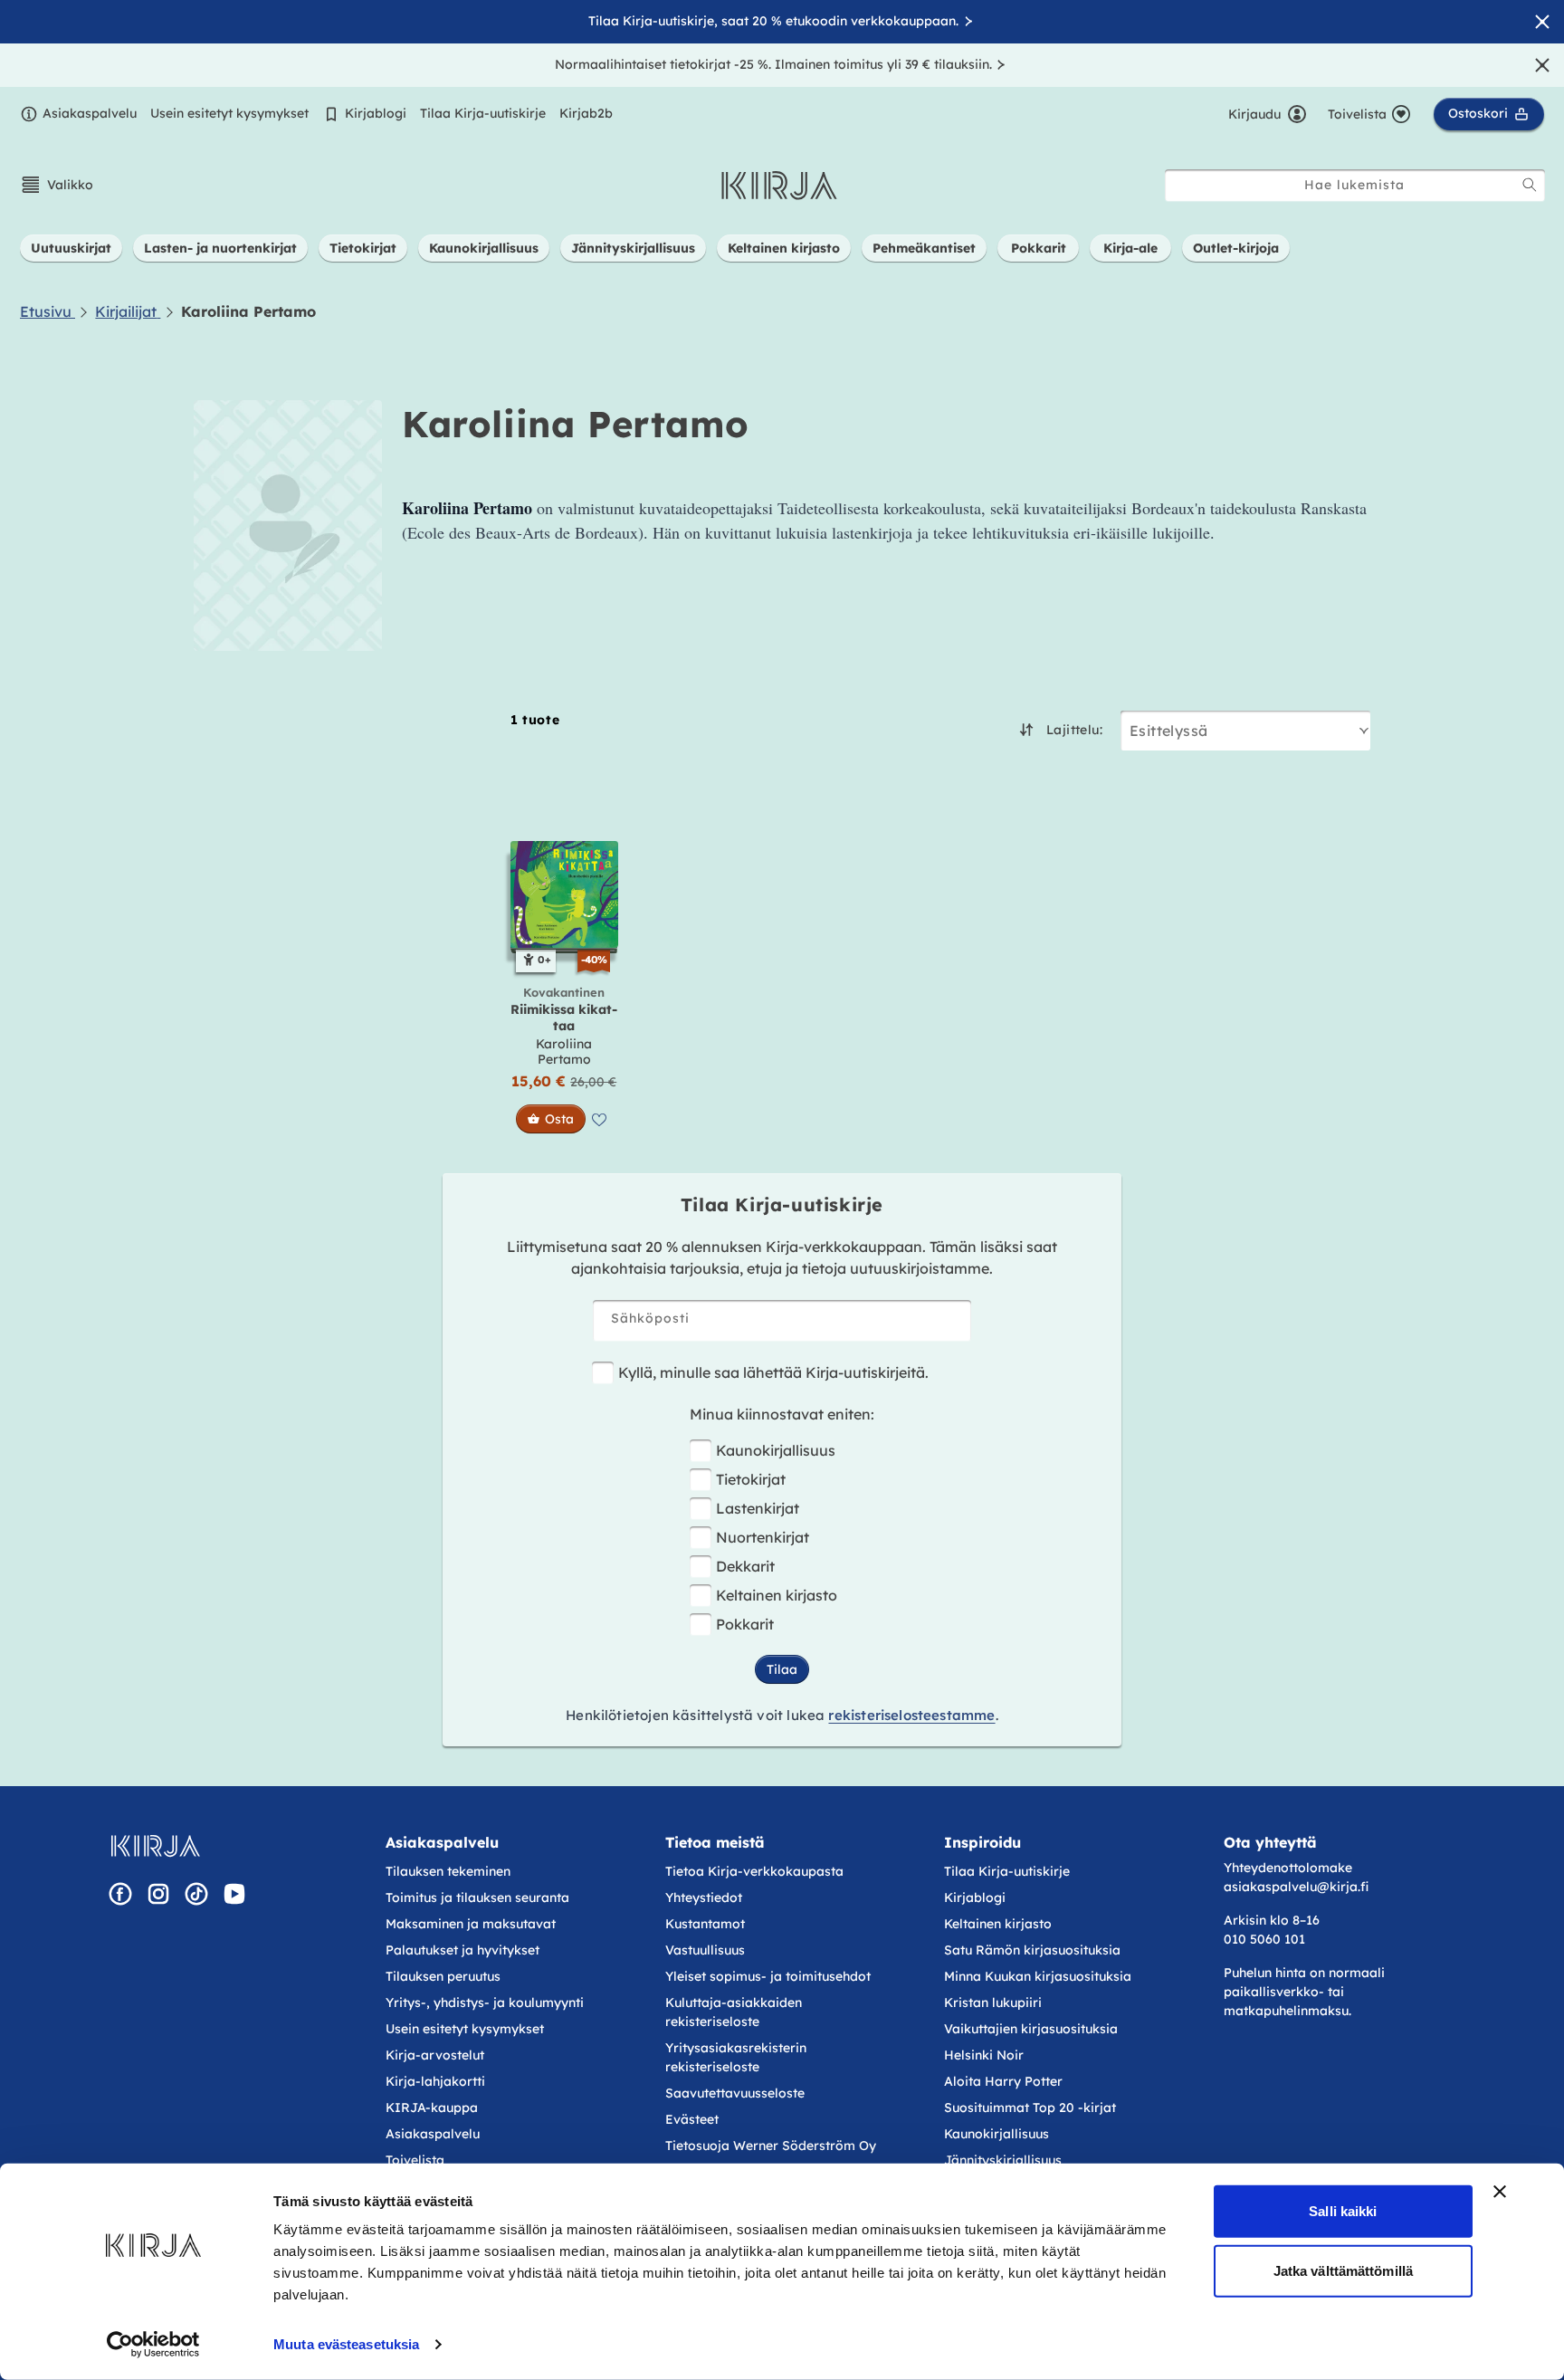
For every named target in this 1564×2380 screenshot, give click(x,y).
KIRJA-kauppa (432, 2108)
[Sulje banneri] (1500, 2192)
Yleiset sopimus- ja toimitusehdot (768, 1976)
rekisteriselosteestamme (911, 1715)
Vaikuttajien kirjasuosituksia (1031, 2029)
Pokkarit (745, 1624)
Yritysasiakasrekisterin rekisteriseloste (736, 2057)
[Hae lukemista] (1530, 185)
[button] (57, 185)
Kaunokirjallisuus (776, 1450)
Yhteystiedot (704, 1897)
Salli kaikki (1343, 2211)
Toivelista (415, 2160)
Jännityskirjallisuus (1003, 2160)
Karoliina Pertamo (564, 1052)
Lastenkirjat (758, 1508)
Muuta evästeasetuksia (346, 2344)
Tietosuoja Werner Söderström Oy (771, 2146)
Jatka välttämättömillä (1343, 2270)
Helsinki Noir (984, 2055)
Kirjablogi (376, 113)
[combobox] (1355, 185)
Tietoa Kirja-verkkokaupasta (754, 1871)
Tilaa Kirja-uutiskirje (483, 113)
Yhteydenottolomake (1288, 1868)
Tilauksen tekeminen (448, 1871)
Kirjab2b (586, 113)
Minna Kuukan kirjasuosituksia (1038, 1976)
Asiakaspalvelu (90, 113)
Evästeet (692, 2119)
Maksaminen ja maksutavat (471, 1924)
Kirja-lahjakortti (435, 2081)
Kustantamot (705, 1924)
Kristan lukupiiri (993, 2002)
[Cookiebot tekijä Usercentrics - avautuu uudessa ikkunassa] (153, 2345)
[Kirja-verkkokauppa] (155, 1846)
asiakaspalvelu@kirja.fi (1296, 1887)
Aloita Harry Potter (1003, 2081)
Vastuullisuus (705, 1950)
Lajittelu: (1074, 730)
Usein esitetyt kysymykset (229, 113)
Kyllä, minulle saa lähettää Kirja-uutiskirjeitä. (773, 1372)
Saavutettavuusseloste (735, 2093)
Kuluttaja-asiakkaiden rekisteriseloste (734, 2012)
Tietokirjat (751, 1479)
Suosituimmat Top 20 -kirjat (1030, 2108)
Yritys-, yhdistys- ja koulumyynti (485, 2002)
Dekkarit (745, 1566)
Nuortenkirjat (763, 1537)
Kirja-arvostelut (435, 2055)
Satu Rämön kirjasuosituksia (1032, 1950)
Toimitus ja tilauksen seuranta (477, 1897)
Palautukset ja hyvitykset (463, 1950)
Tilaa (782, 1669)
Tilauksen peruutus (443, 1976)
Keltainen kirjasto (777, 1595)
